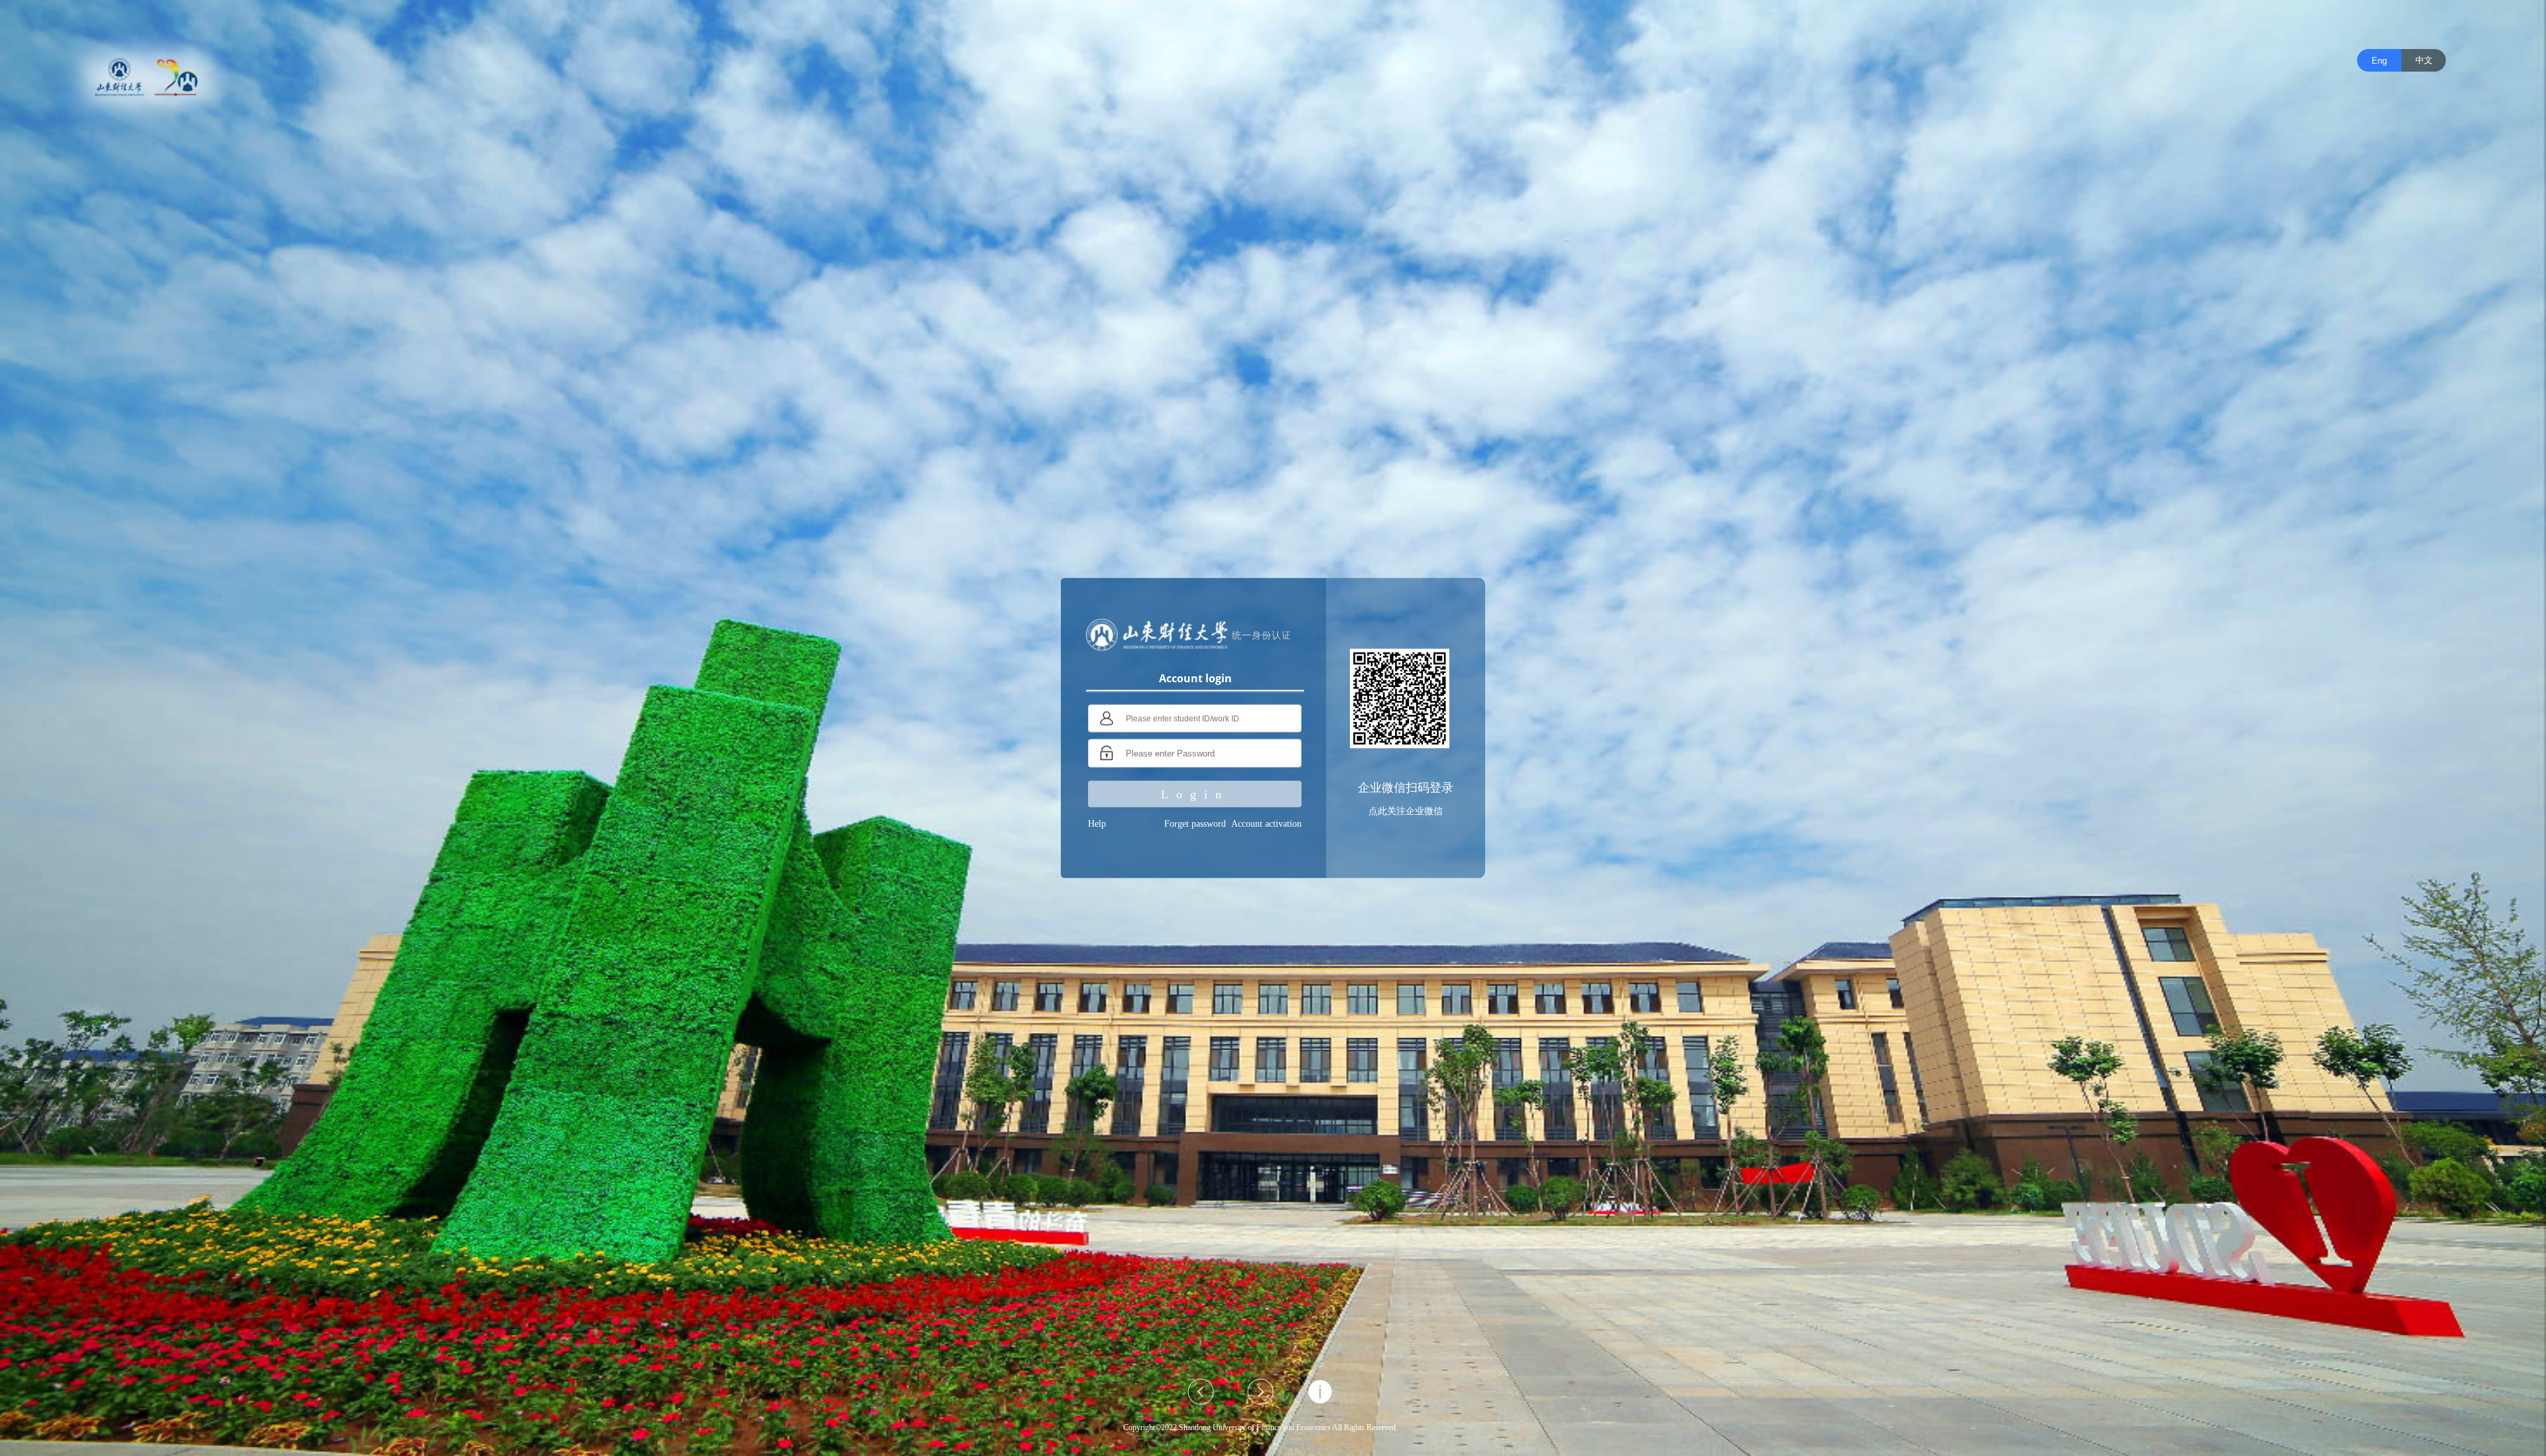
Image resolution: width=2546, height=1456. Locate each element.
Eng (2379, 61)
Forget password (1195, 824)
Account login (1195, 678)
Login (1195, 794)
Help (1097, 824)
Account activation (1266, 824)
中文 (2424, 60)
